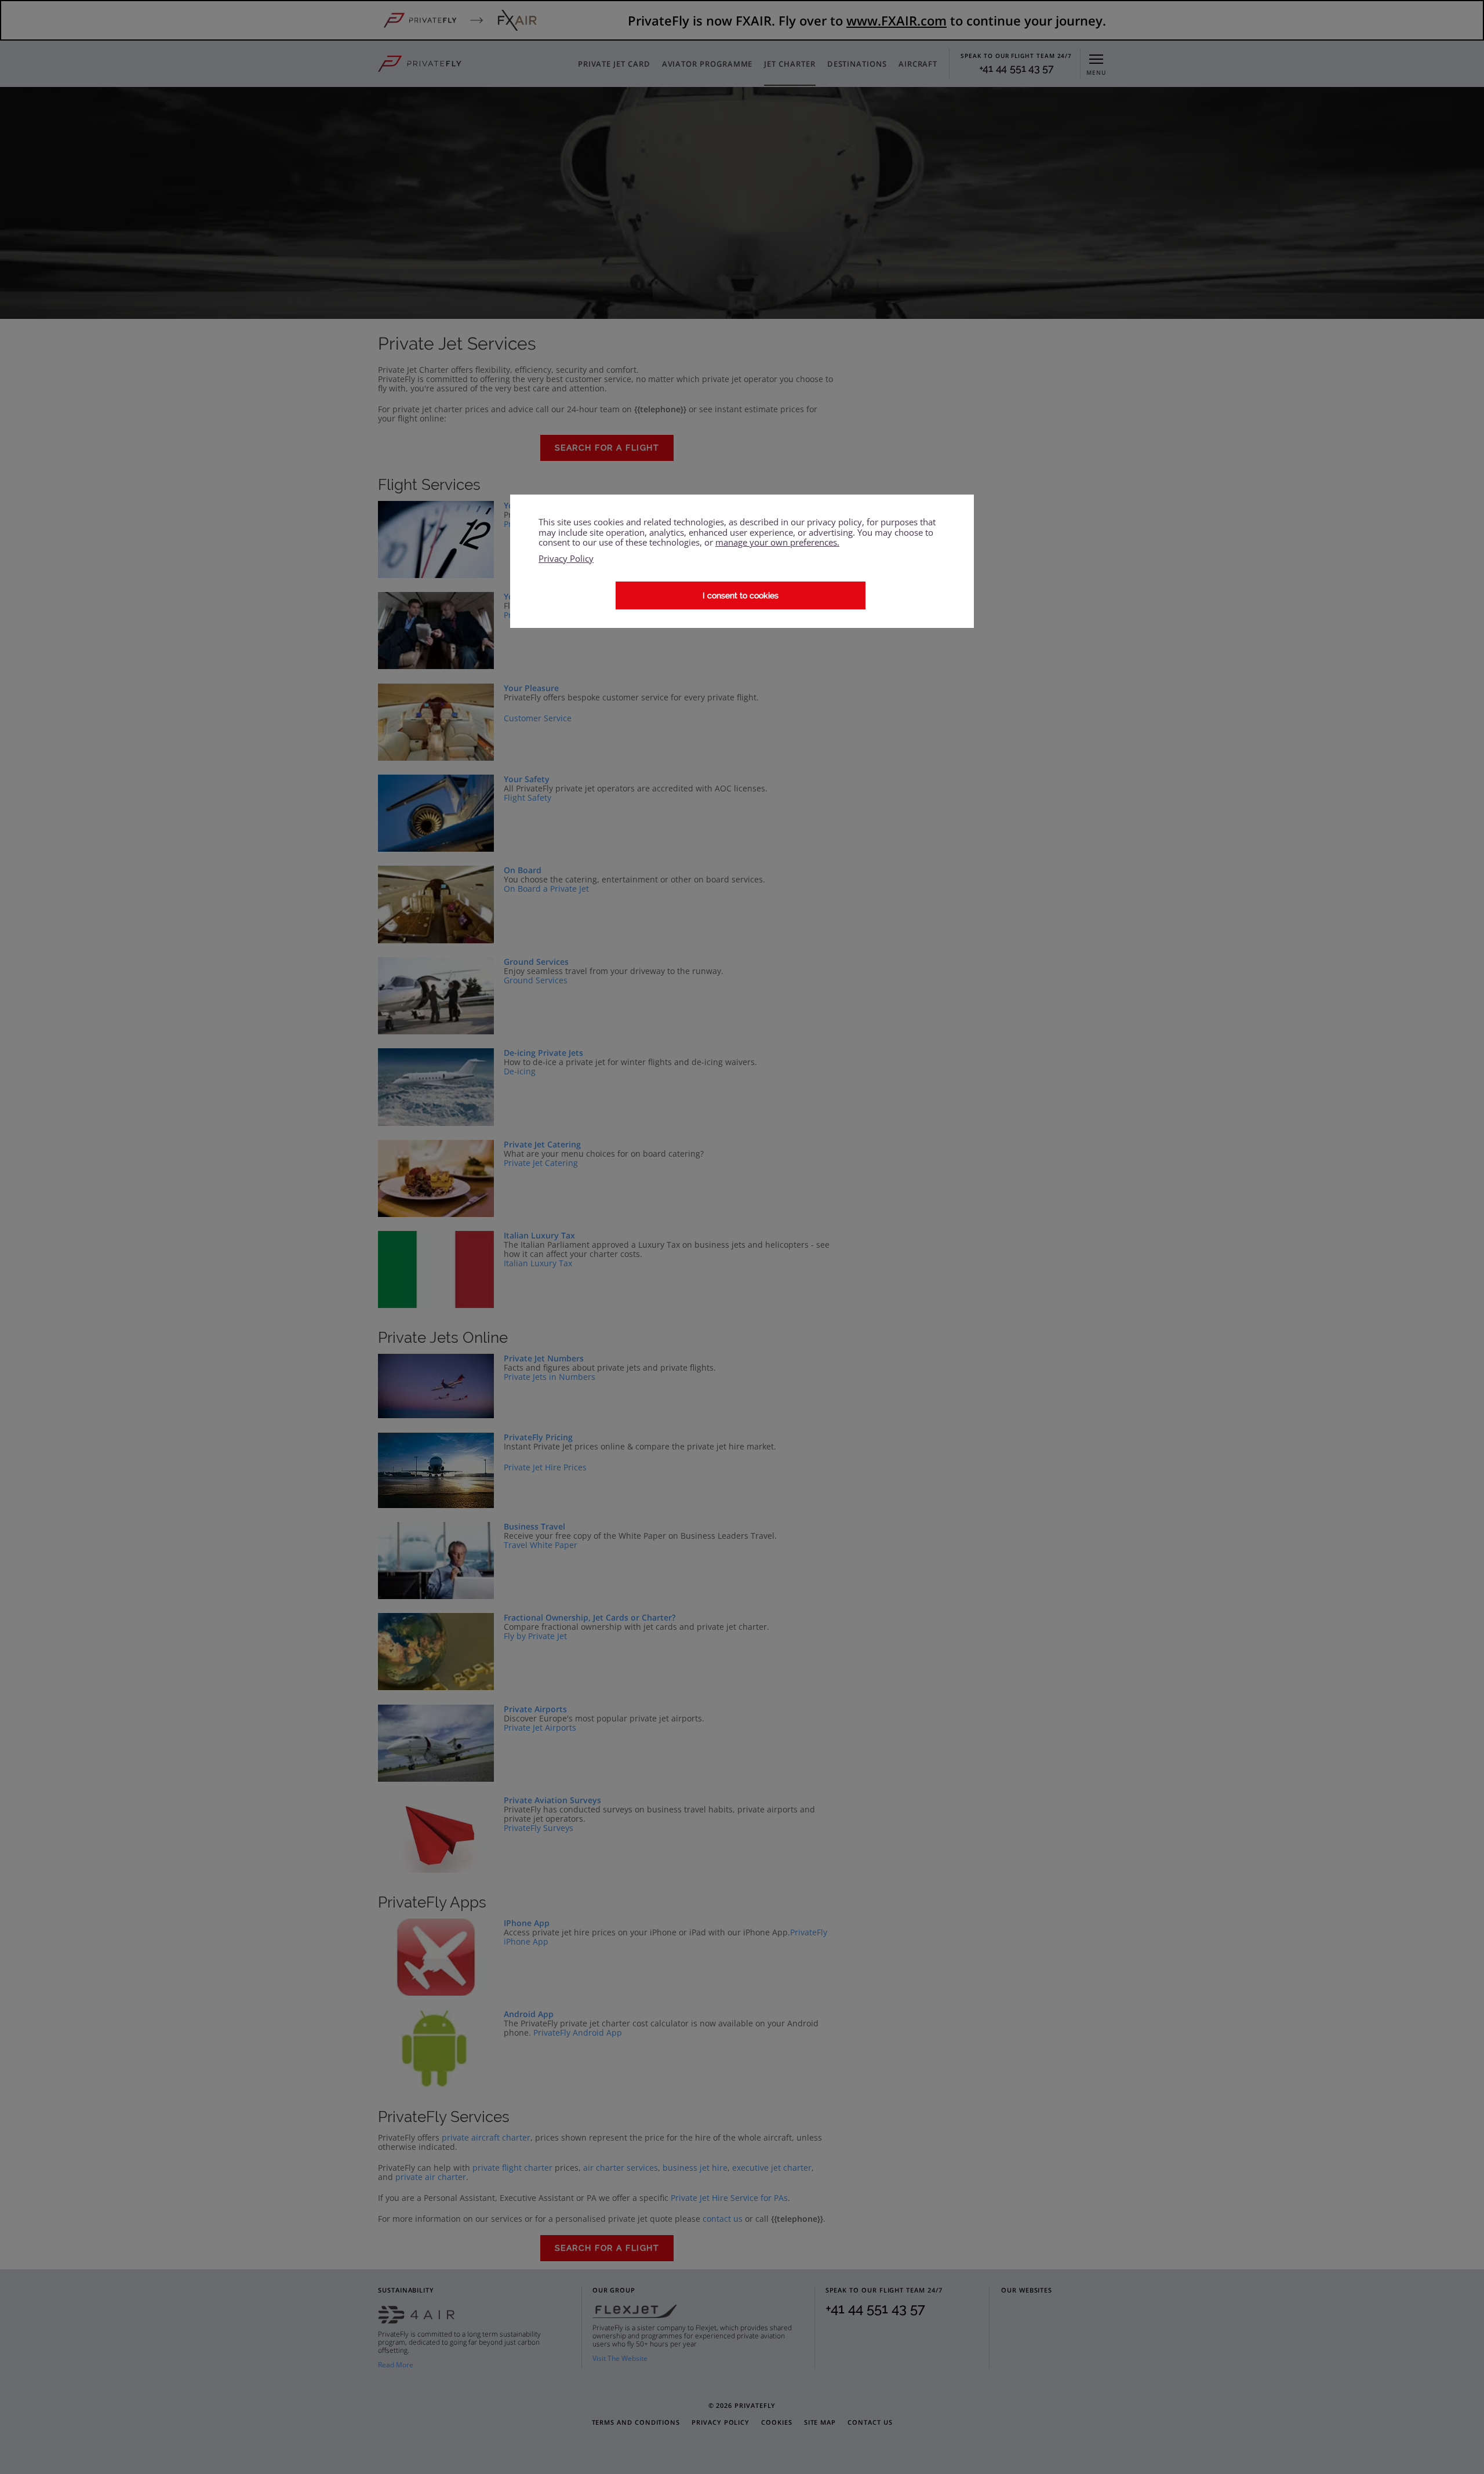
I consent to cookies (741, 595)
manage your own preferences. (777, 543)
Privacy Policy (566, 559)
